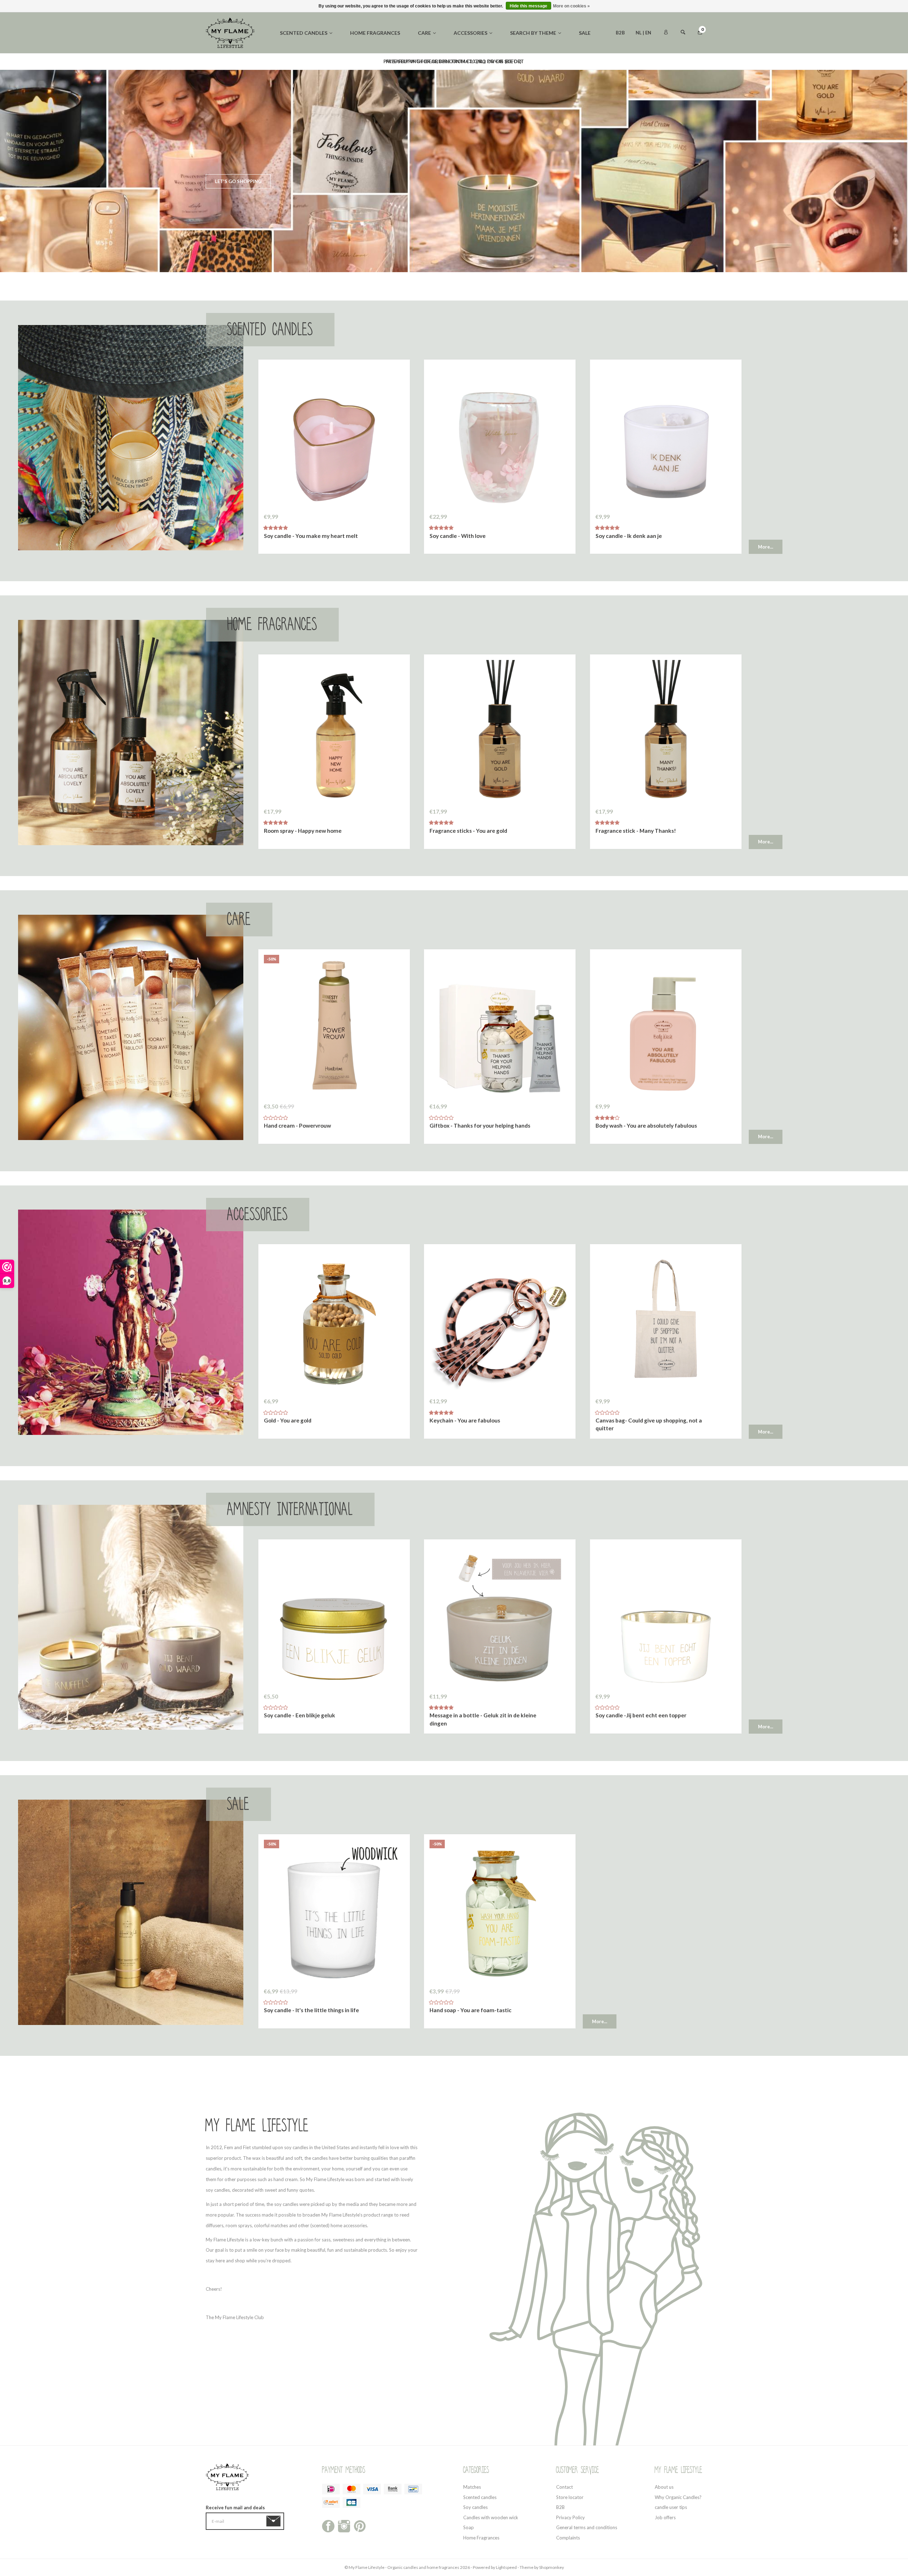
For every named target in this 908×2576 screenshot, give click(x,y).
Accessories (470, 33)
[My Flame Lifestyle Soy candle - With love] (500, 437)
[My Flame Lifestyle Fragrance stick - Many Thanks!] (666, 732)
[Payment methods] (331, 2489)
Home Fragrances (272, 624)
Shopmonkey (552, 2567)
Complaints (568, 2538)
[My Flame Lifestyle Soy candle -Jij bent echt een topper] (666, 1617)
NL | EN (643, 33)
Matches (472, 2487)
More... (766, 547)
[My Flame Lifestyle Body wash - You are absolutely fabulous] (666, 1027)
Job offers (665, 2517)
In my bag (334, 540)
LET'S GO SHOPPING (238, 181)
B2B (620, 33)
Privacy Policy (571, 2517)
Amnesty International (290, 1509)
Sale (585, 33)
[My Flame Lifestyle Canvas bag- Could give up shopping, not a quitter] (666, 1322)
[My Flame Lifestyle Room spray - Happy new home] (334, 732)
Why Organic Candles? (678, 2497)
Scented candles (304, 33)
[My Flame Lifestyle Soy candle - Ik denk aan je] (666, 437)
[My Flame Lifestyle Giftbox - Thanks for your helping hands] (500, 1027)
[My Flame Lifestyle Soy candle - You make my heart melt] (334, 437)
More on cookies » (571, 6)
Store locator (570, 2497)
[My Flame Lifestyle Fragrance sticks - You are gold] (500, 732)
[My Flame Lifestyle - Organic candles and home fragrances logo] (230, 32)
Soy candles (475, 2507)
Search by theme (533, 33)
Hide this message (528, 6)
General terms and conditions (587, 2527)
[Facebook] (328, 2526)
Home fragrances (375, 33)
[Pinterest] (360, 2526)
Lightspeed (506, 2567)
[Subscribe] (275, 2521)
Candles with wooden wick (491, 2517)
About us (664, 2487)
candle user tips (671, 2507)
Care (424, 33)
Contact (564, 2487)
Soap (469, 2527)
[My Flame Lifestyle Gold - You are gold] (334, 1322)
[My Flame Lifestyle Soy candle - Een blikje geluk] (334, 1617)
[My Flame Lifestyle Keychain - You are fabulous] (500, 1322)
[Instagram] (344, 2526)
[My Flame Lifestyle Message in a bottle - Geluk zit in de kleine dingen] (500, 1617)
